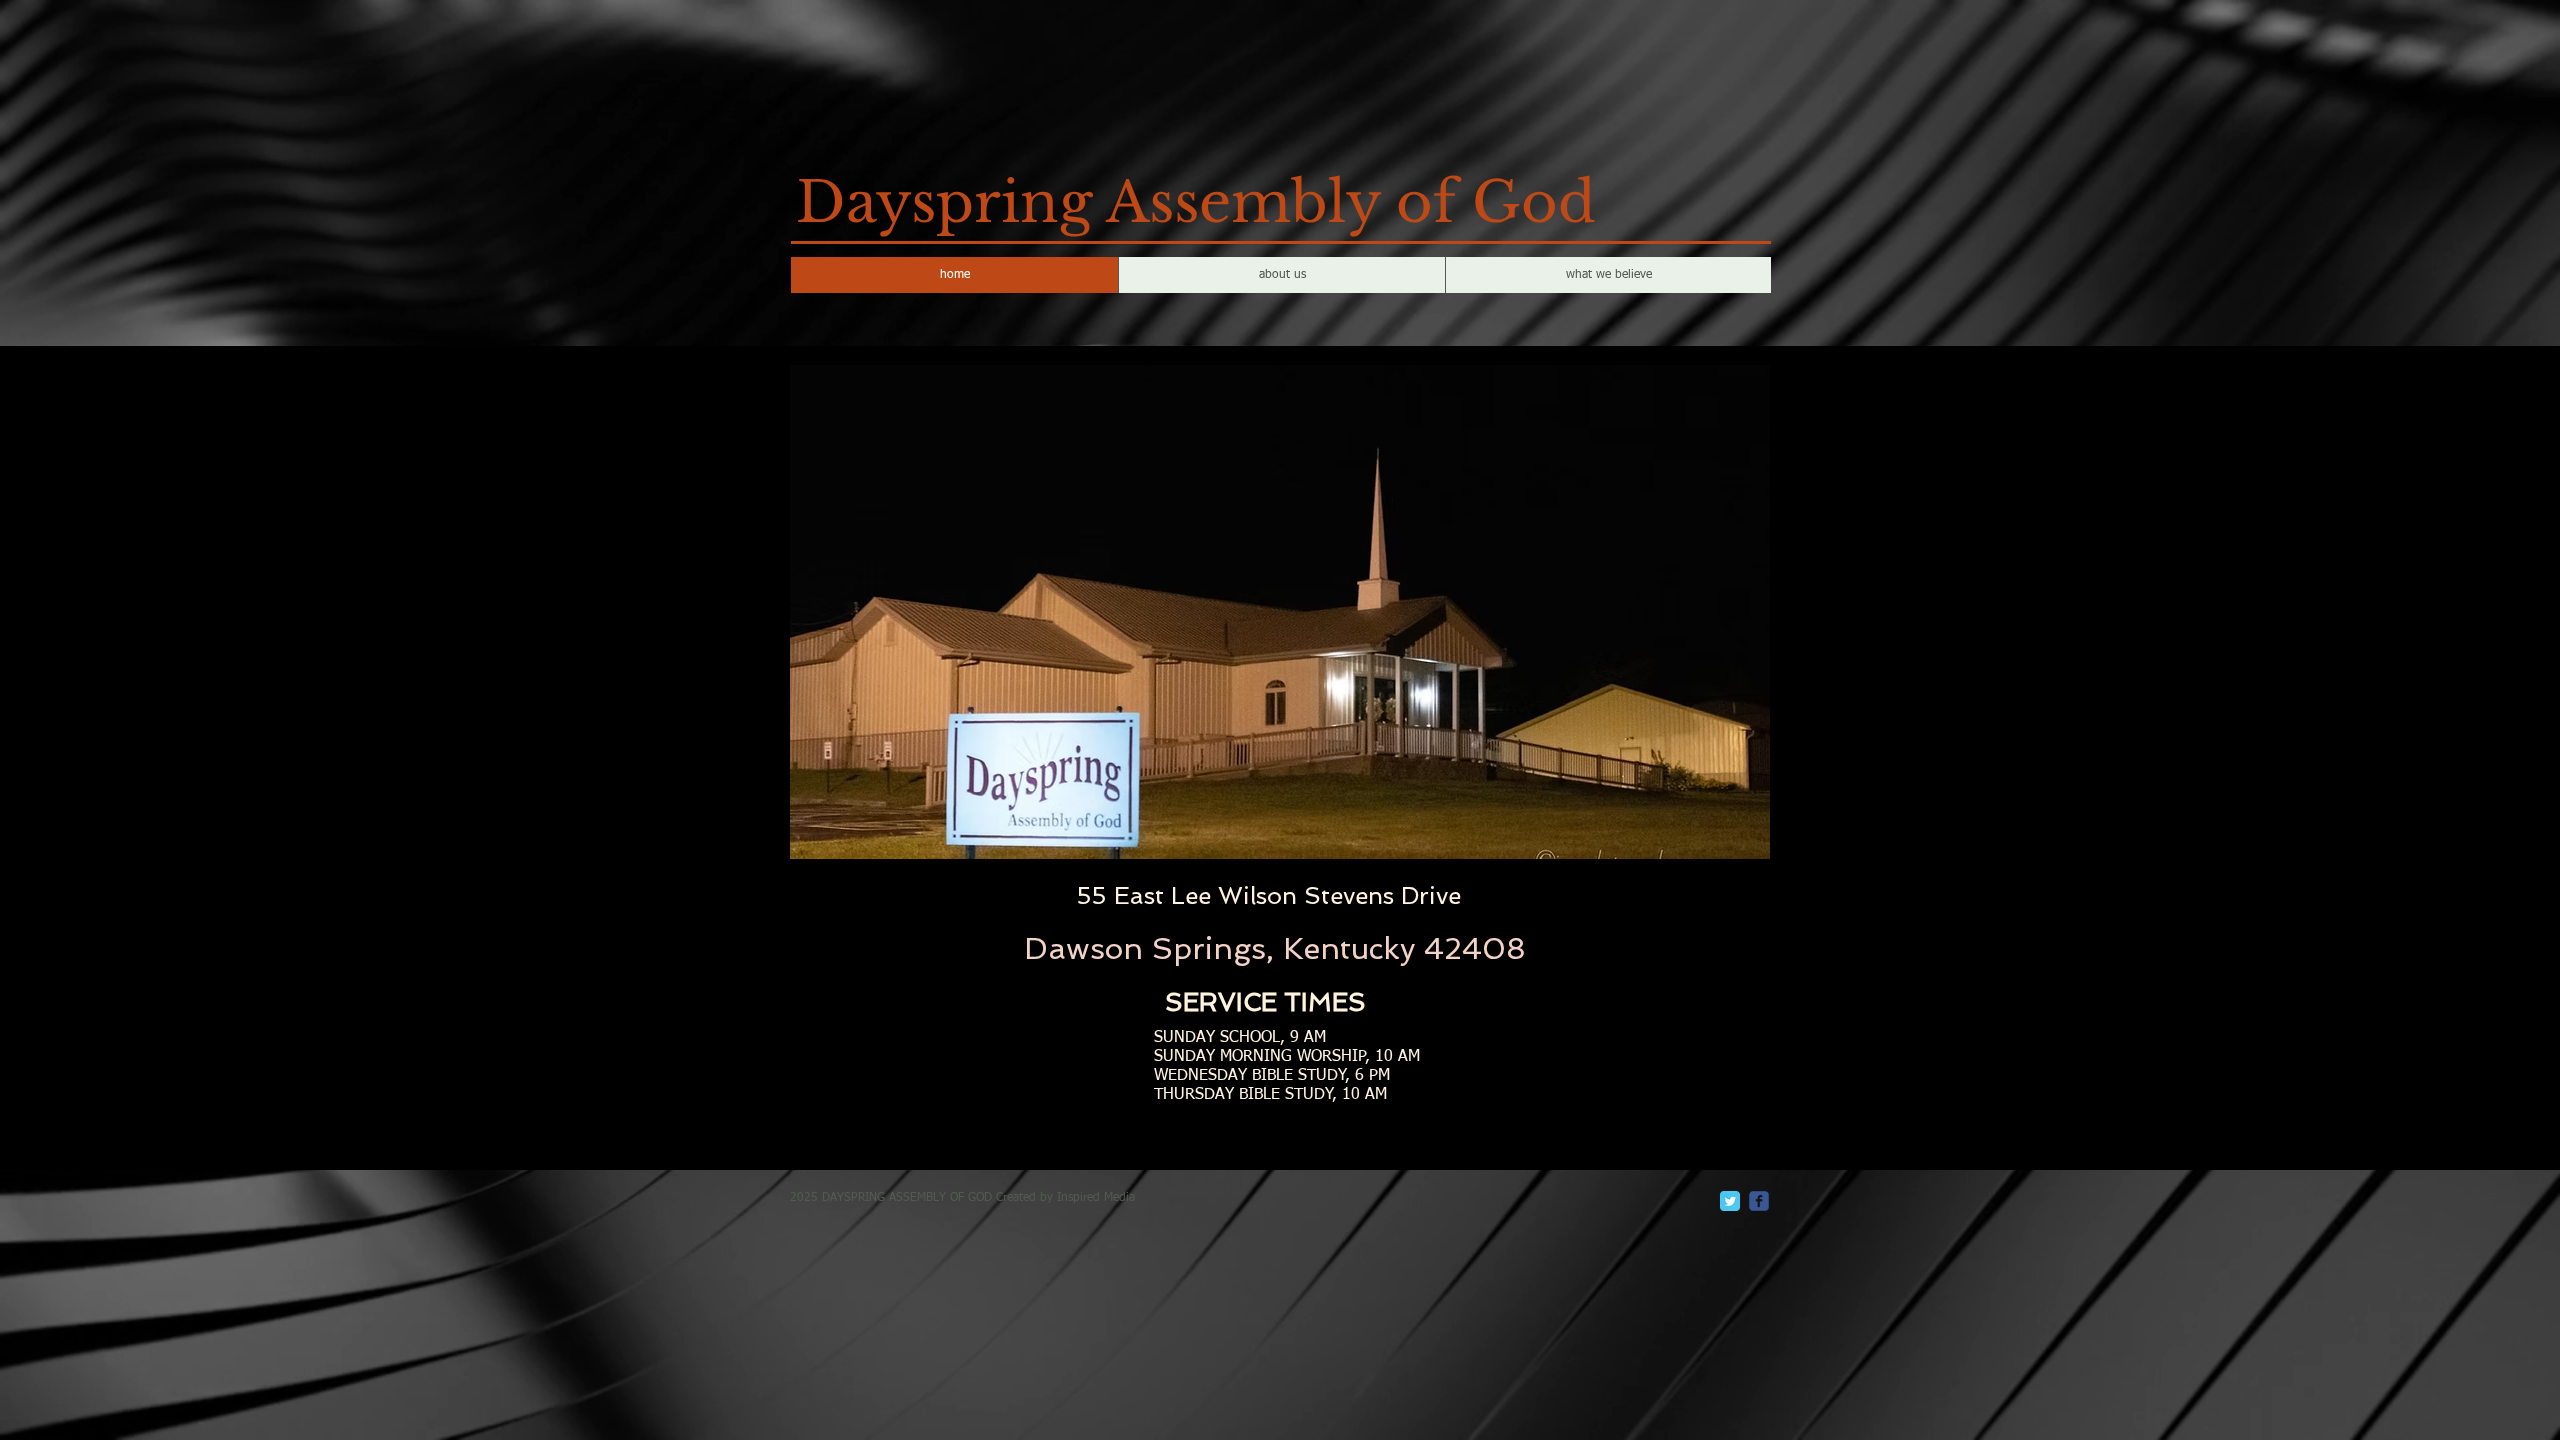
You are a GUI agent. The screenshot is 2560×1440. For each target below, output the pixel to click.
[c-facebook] (1759, 1201)
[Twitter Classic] (1730, 1201)
